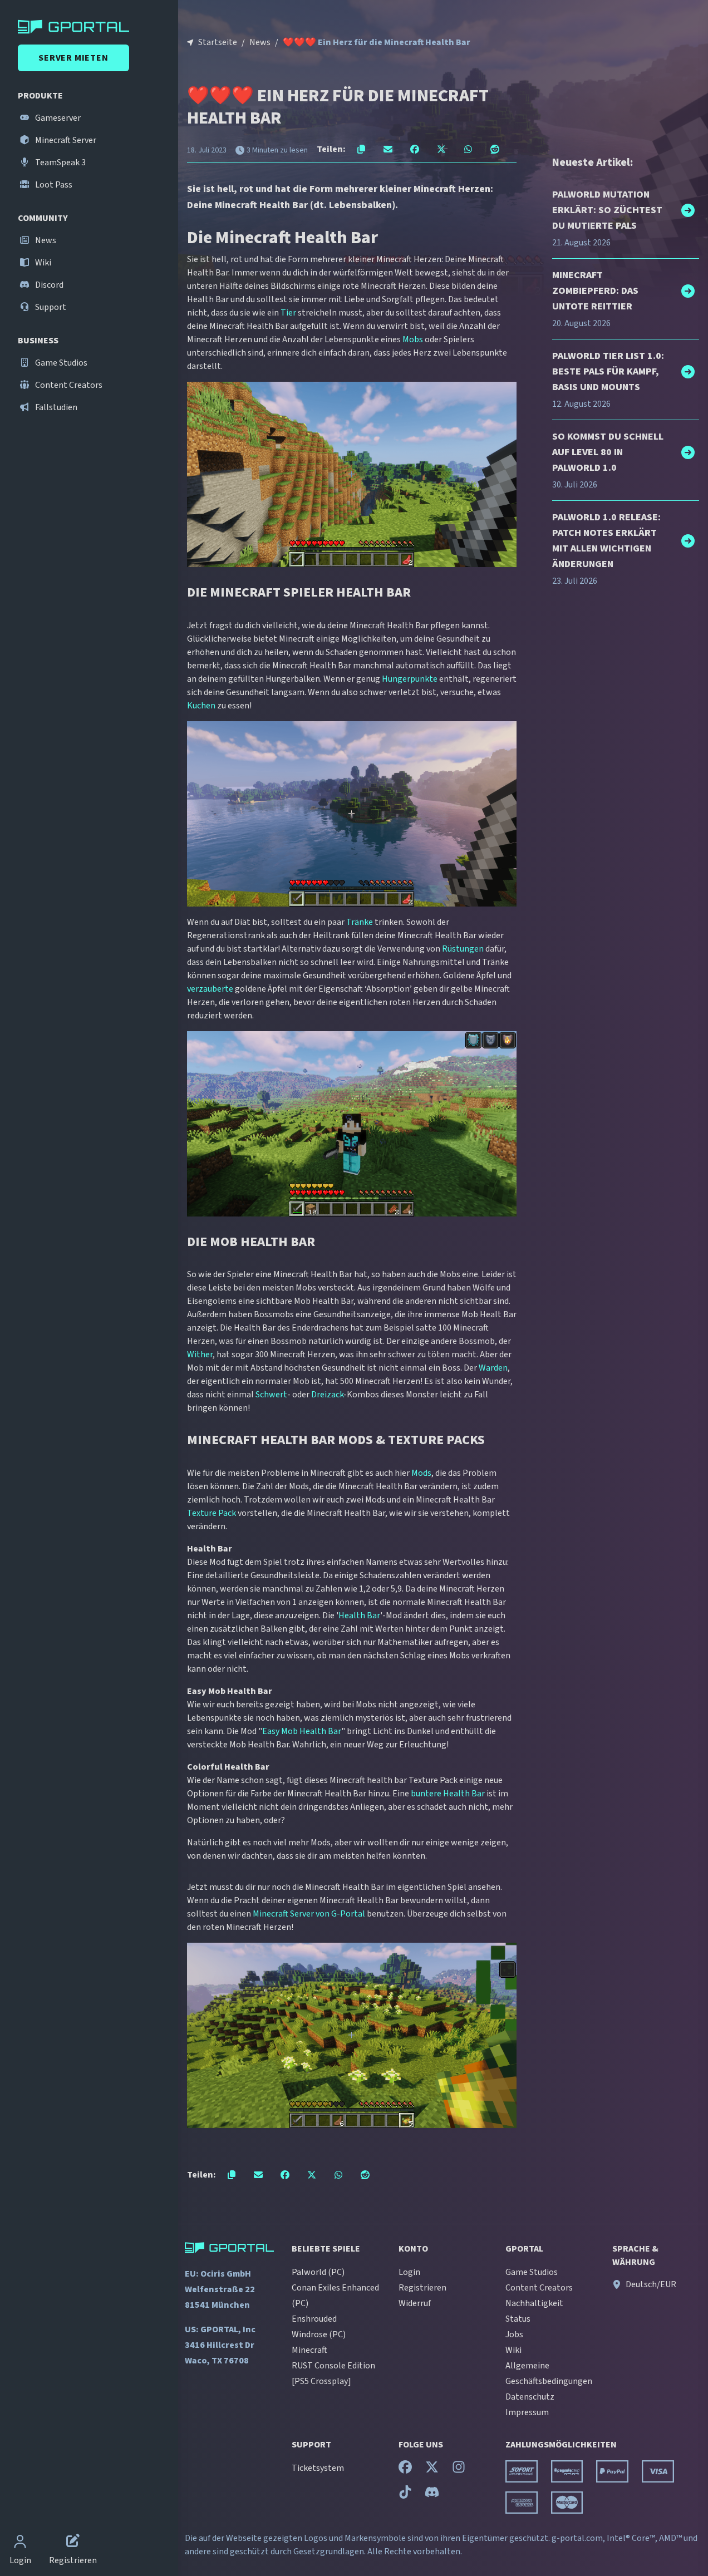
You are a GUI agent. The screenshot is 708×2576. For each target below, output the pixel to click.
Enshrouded (314, 2319)
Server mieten (73, 58)
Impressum (527, 2412)
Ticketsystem (318, 2468)
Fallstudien (55, 407)
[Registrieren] (73, 2543)
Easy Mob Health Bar (302, 1731)
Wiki (42, 263)
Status (518, 2319)
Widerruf (415, 2303)
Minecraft (309, 2350)
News (45, 240)
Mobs (413, 339)
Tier (288, 313)
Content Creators (68, 385)
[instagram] (459, 2470)
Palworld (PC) (318, 2272)
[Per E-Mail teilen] (388, 149)
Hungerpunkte (410, 679)
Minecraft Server (65, 140)
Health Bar (359, 1615)
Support (50, 307)
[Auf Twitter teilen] (441, 149)
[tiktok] (405, 2495)
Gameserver (57, 118)
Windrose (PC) (319, 2334)
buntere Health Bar (448, 1794)
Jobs (514, 2334)
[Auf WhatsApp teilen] (468, 149)
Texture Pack (212, 1513)
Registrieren (422, 2288)
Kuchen (201, 706)
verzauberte (210, 989)
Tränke (360, 922)
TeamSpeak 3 (60, 162)
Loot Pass (53, 185)
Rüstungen (463, 949)
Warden (493, 1368)
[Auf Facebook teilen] (415, 149)
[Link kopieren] (361, 149)
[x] (432, 2470)
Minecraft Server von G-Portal (309, 1914)
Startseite (218, 42)
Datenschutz (530, 2397)
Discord (48, 285)
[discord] (432, 2495)
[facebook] (405, 2470)
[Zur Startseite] (91, 27)
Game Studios (60, 363)
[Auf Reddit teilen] (495, 149)
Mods (421, 1473)
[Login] (20, 2543)
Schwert (271, 1395)
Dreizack (327, 1395)
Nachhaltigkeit (534, 2303)
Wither (200, 1355)
